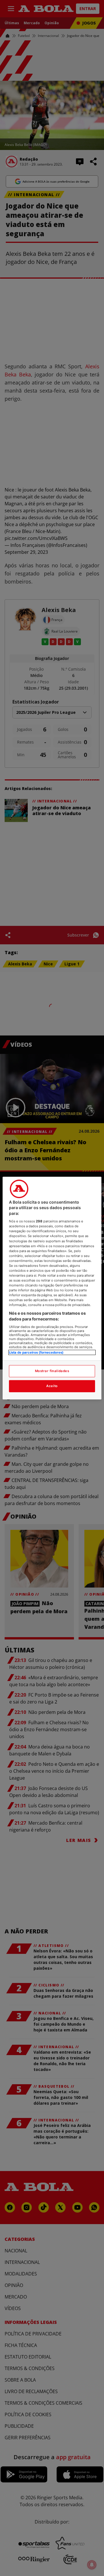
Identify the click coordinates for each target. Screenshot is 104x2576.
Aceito (52, 1386)
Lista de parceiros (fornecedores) (36, 1352)
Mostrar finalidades (52, 1371)
